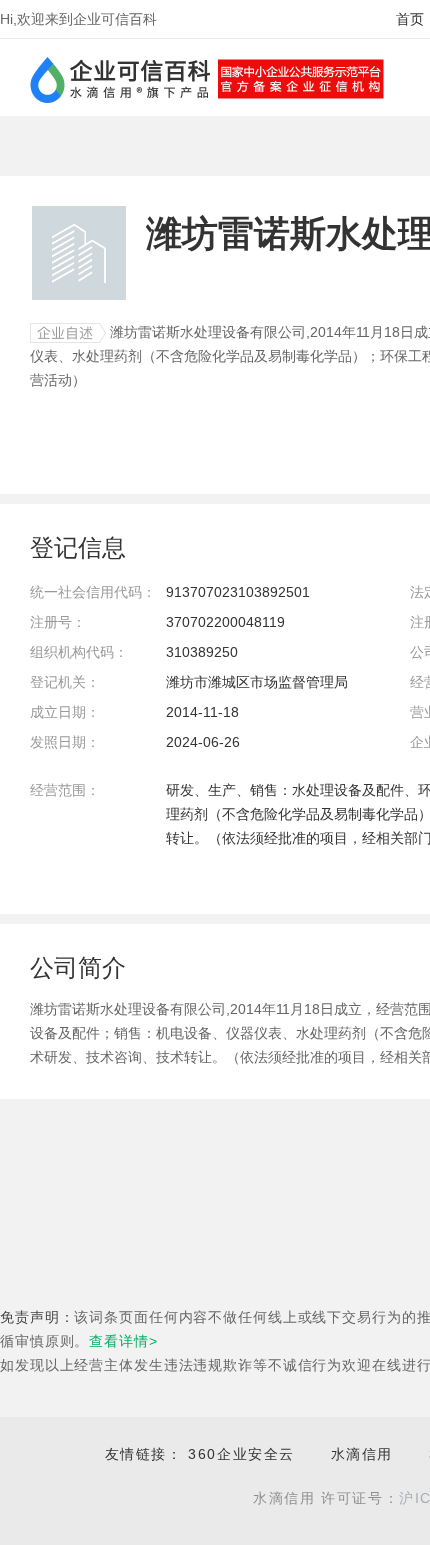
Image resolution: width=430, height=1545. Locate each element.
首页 (410, 19)
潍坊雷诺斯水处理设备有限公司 (208, 332)
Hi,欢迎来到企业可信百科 (78, 19)
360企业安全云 (241, 1454)
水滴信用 (362, 1454)
